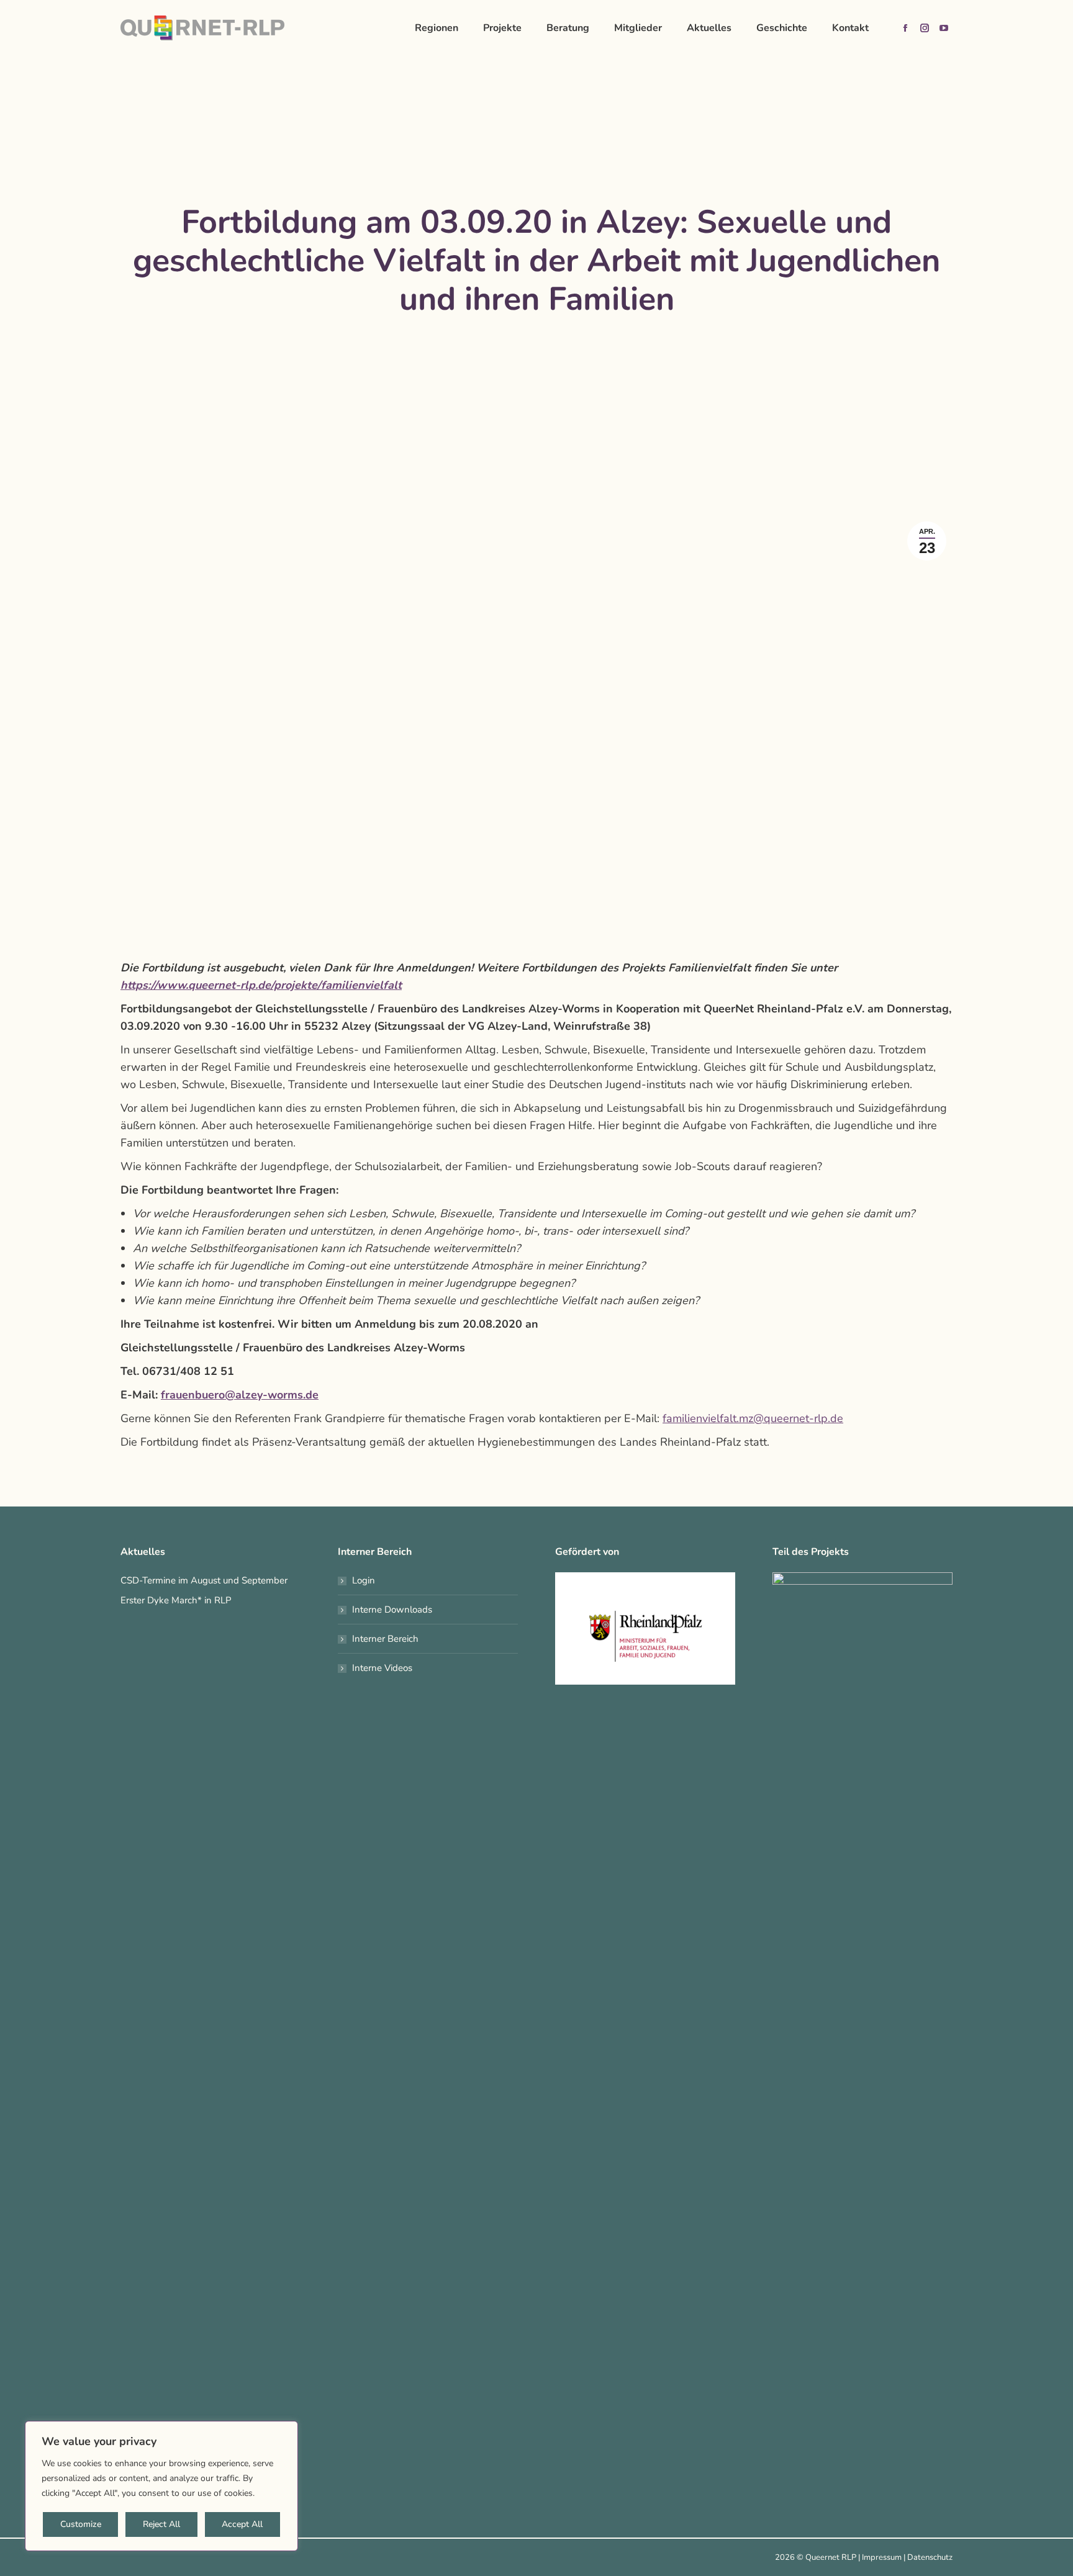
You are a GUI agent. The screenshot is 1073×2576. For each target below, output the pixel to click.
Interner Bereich (385, 1639)
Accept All (242, 2524)
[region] (161, 2486)
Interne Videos (382, 1668)
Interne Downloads (392, 1610)
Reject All (161, 2524)
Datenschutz (930, 2557)
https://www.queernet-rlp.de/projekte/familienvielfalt (261, 985)
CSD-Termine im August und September (204, 1580)
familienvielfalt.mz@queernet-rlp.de (753, 1418)
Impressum (882, 2557)
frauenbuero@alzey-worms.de (240, 1395)
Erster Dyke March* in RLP (176, 1600)
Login (364, 1580)
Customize (81, 2524)
